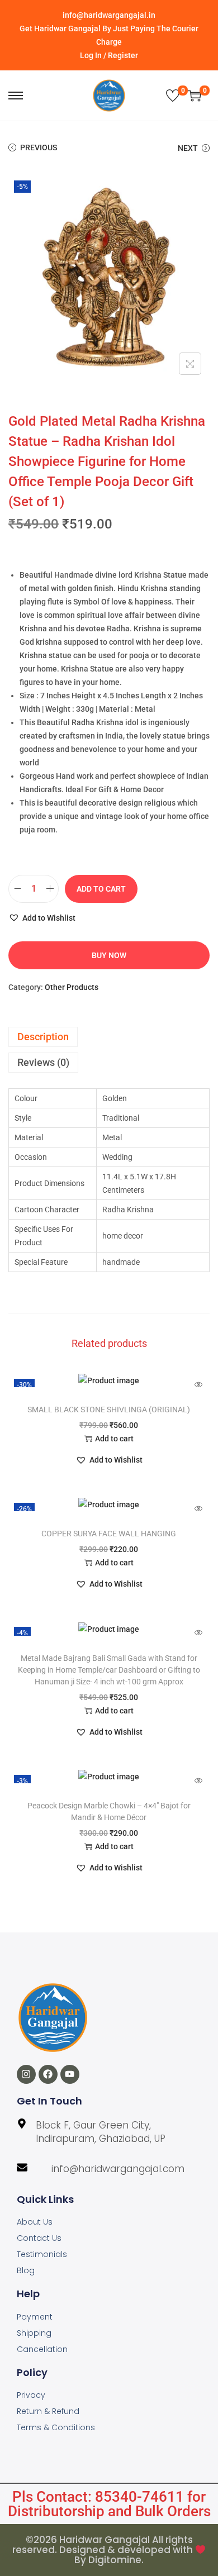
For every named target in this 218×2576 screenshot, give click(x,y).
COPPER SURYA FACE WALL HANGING (109, 1534)
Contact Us (39, 2238)
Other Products (72, 987)
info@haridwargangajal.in (109, 15)
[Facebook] (48, 2074)
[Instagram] (26, 2074)
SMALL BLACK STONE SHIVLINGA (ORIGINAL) (109, 1410)
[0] (173, 96)
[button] (42, 918)
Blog (26, 2270)
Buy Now (109, 955)
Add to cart (101, 889)
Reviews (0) (43, 1062)
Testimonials (42, 2254)
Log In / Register (109, 55)
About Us (35, 2222)
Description (43, 1037)
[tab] (109, 1037)
